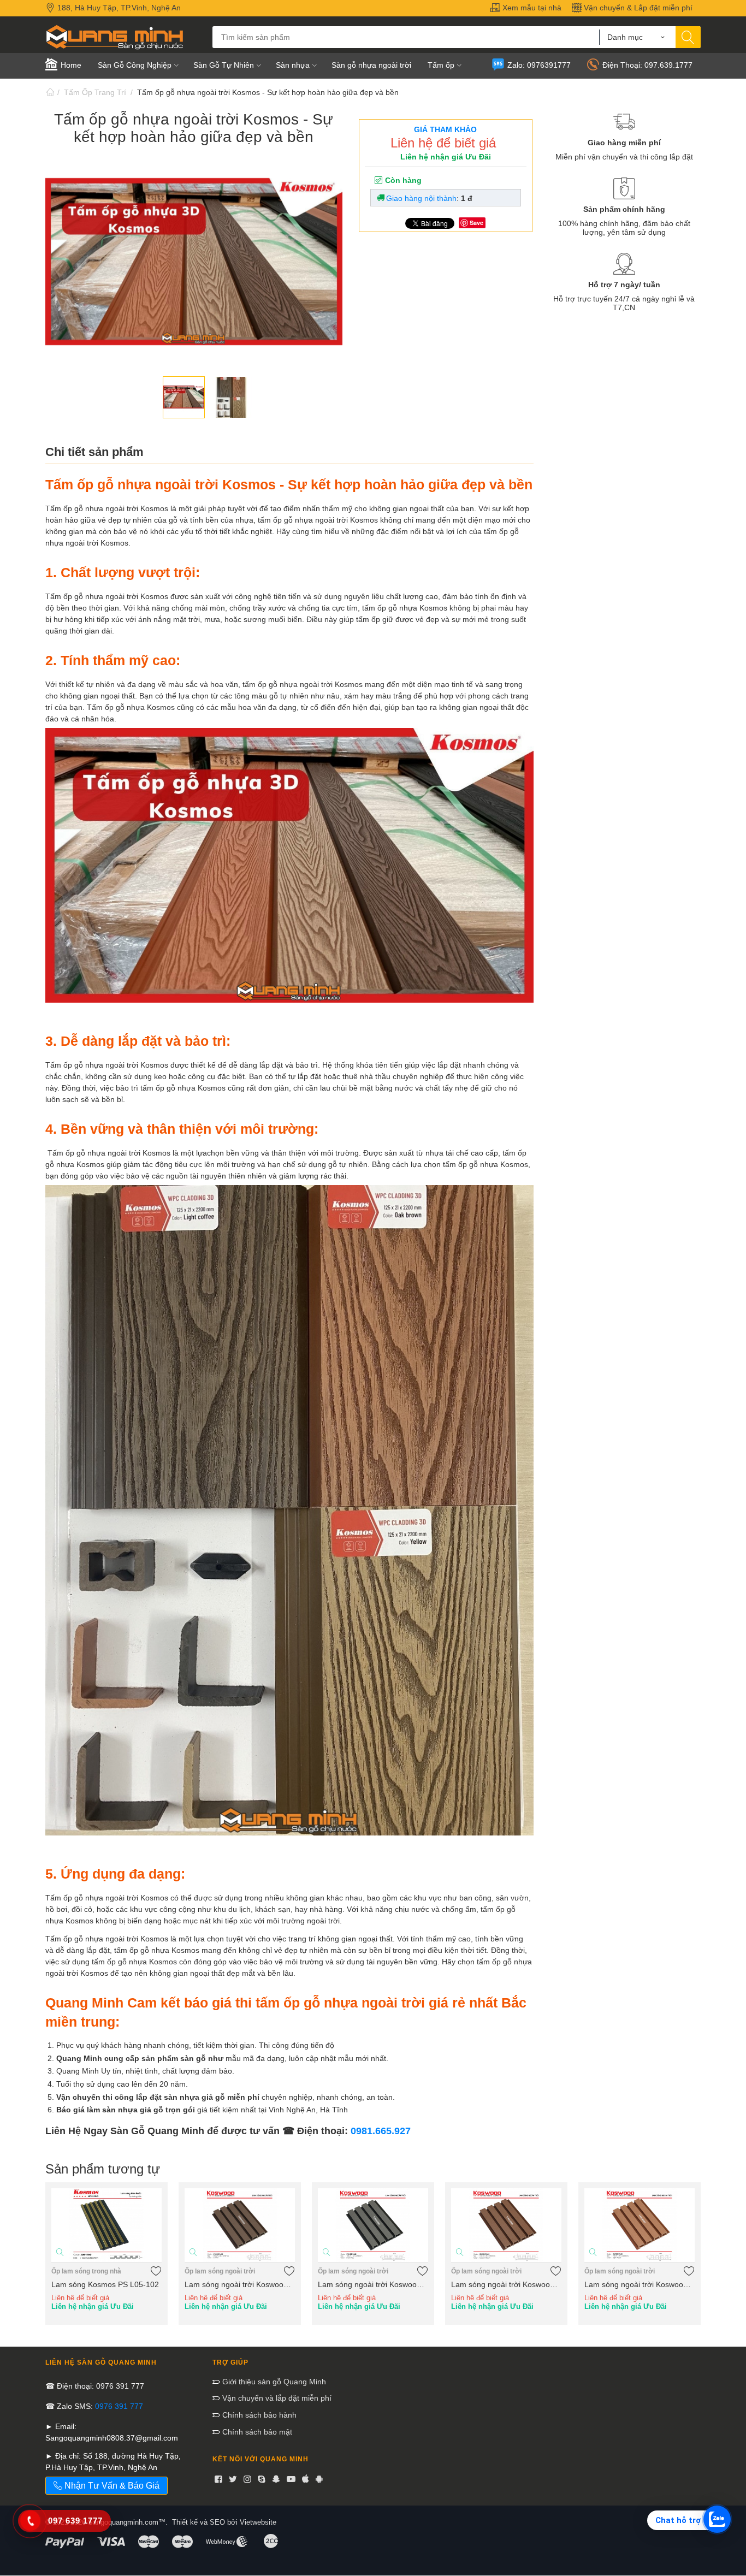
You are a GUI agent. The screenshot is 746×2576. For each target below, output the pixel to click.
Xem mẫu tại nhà (531, 8)
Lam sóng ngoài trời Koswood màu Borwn (506, 2284)
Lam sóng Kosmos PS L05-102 (105, 2284)
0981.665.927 (381, 2131)
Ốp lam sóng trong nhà (86, 2271)
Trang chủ (50, 92)
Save (476, 223)
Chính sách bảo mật (256, 2432)
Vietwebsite (258, 2522)
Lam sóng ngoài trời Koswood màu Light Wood (640, 2284)
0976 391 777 (119, 2406)
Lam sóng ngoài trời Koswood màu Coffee (240, 2284)
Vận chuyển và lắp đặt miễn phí (276, 2398)
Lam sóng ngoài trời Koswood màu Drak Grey (373, 2284)
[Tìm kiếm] (688, 37)
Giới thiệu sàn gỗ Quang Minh (273, 2382)
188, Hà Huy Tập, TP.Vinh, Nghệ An (118, 8)
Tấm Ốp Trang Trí (95, 92)
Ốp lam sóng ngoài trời (220, 2271)
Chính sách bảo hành (258, 2415)
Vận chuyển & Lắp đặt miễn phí (637, 8)
